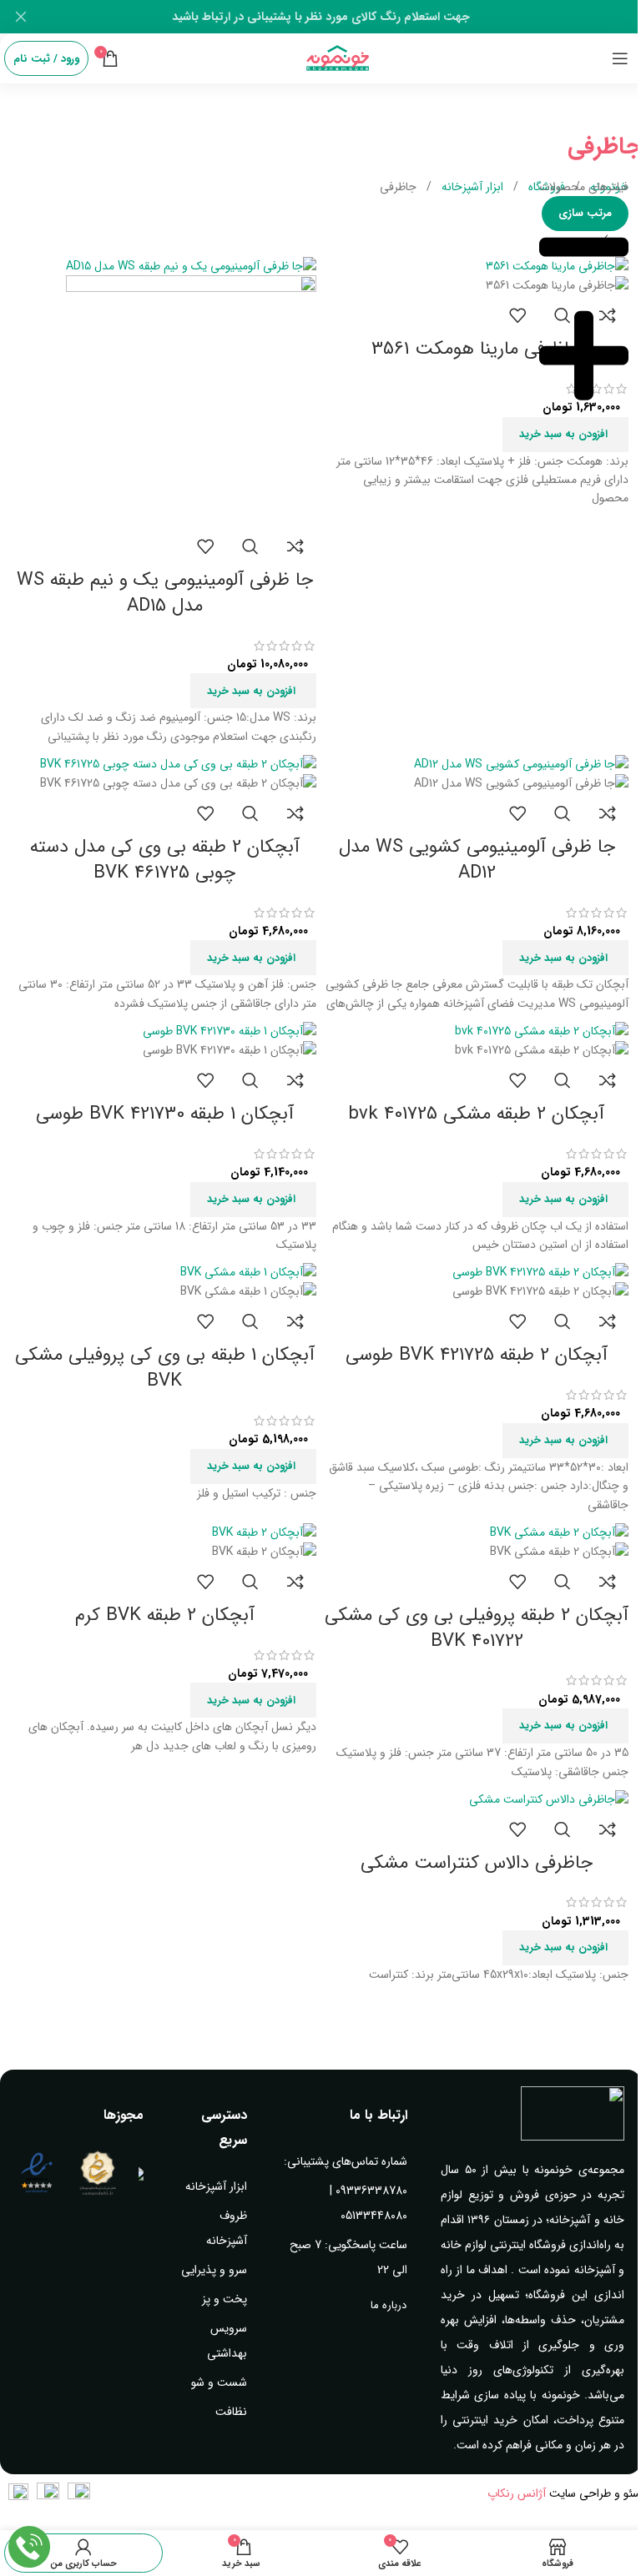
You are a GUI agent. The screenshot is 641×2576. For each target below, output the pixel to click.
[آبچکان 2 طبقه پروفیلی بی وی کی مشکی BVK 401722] (559, 1532)
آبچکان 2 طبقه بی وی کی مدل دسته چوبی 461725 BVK (165, 860)
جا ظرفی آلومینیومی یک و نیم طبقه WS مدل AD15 (165, 593)
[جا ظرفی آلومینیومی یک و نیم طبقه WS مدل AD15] (191, 265)
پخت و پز (225, 2299)
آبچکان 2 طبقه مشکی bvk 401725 (477, 1114)
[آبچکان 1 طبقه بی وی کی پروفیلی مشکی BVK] (248, 1271)
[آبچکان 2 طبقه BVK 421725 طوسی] (540, 1271)
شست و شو (219, 2382)
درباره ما (389, 2305)
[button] (565, 435)
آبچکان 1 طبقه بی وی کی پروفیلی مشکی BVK (165, 1368)
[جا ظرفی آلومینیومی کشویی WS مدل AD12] (521, 763)
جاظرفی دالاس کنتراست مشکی (477, 1863)
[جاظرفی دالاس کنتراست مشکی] (549, 1799)
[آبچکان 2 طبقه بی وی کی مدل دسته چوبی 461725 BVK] (178, 763)
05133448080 (374, 2216)
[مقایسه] (295, 546)
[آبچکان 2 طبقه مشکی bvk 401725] (542, 1030)
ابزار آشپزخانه (471, 187)
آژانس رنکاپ (517, 2493)
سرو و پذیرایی (214, 2270)
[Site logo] (338, 58)
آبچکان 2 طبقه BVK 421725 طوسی (477, 1355)
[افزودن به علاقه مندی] (517, 315)
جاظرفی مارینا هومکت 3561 (477, 349)
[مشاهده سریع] (250, 546)
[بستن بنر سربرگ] (21, 17)
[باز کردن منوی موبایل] (620, 58)
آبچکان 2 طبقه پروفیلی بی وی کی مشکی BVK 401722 (477, 1628)
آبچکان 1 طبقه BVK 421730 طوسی (165, 1114)
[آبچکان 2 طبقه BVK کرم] (264, 1532)
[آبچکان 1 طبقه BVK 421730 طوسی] (230, 1030)
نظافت (231, 2412)
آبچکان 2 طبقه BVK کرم (165, 1615)
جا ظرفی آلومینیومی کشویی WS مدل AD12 (477, 860)
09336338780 (371, 2191)
